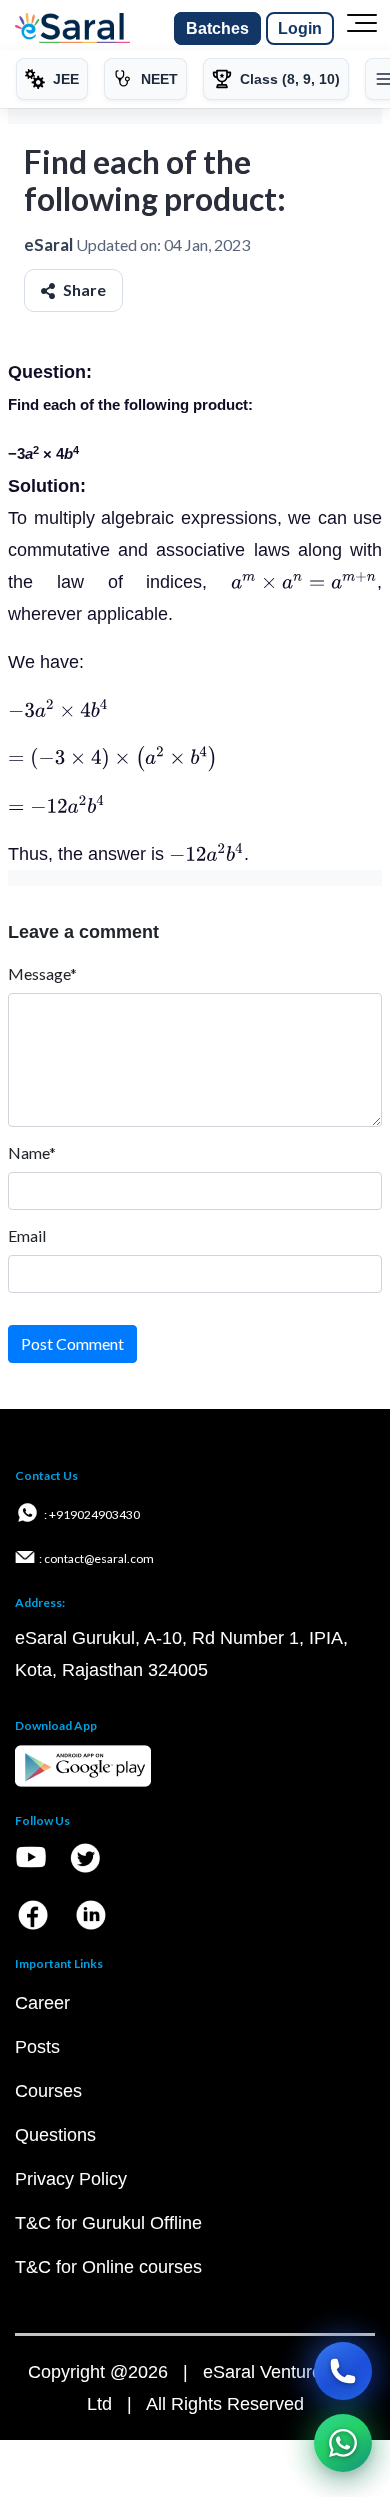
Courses (48, 2091)
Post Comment (72, 1343)
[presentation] (304, 582)
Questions (55, 2135)
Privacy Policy (71, 2179)
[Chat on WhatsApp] (343, 2443)
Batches (217, 28)
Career (42, 2003)
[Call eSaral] (343, 2371)
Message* (42, 973)
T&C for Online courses (108, 2267)
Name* (32, 1152)
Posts (37, 2047)
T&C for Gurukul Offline (108, 2223)
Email (27, 1235)
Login (300, 28)
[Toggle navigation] (362, 29)
